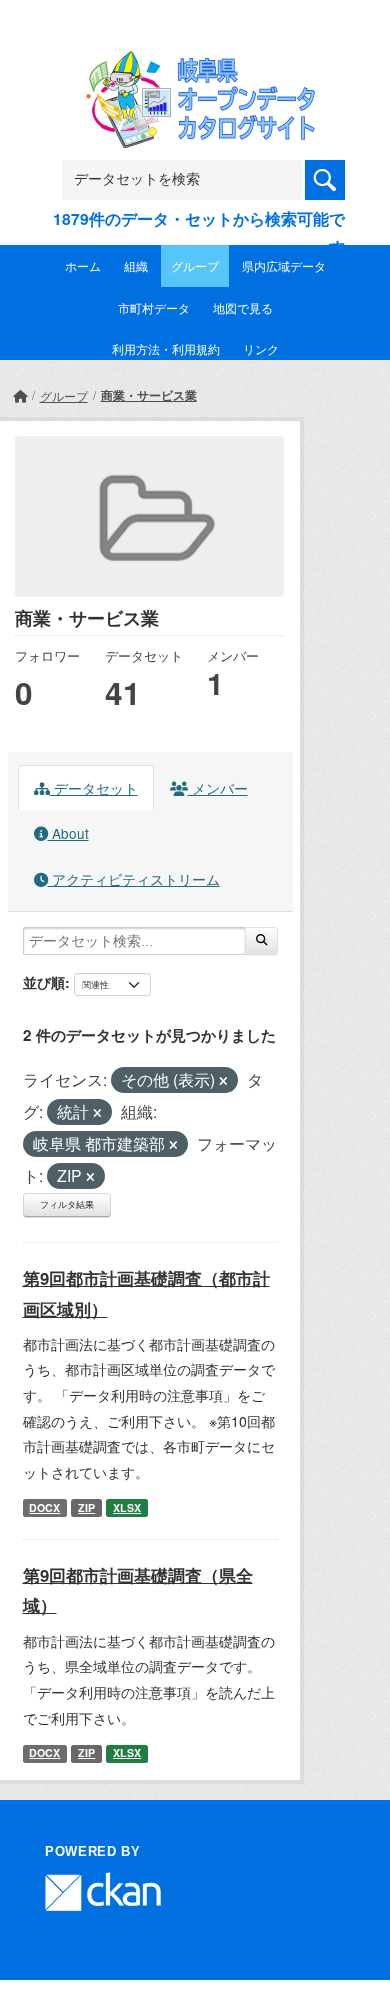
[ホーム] (20, 395)
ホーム (83, 265)
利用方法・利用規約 (166, 348)
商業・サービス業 (149, 395)
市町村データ (154, 307)
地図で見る (243, 307)
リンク (261, 348)
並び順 (44, 982)
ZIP (86, 1507)
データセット (94, 788)
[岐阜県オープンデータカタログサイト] (195, 63)
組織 (136, 265)
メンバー (218, 788)
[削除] (223, 1081)
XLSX (127, 1507)
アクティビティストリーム (134, 879)
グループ (195, 265)
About (68, 833)
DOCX (44, 1507)
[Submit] (261, 941)
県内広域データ (284, 265)
